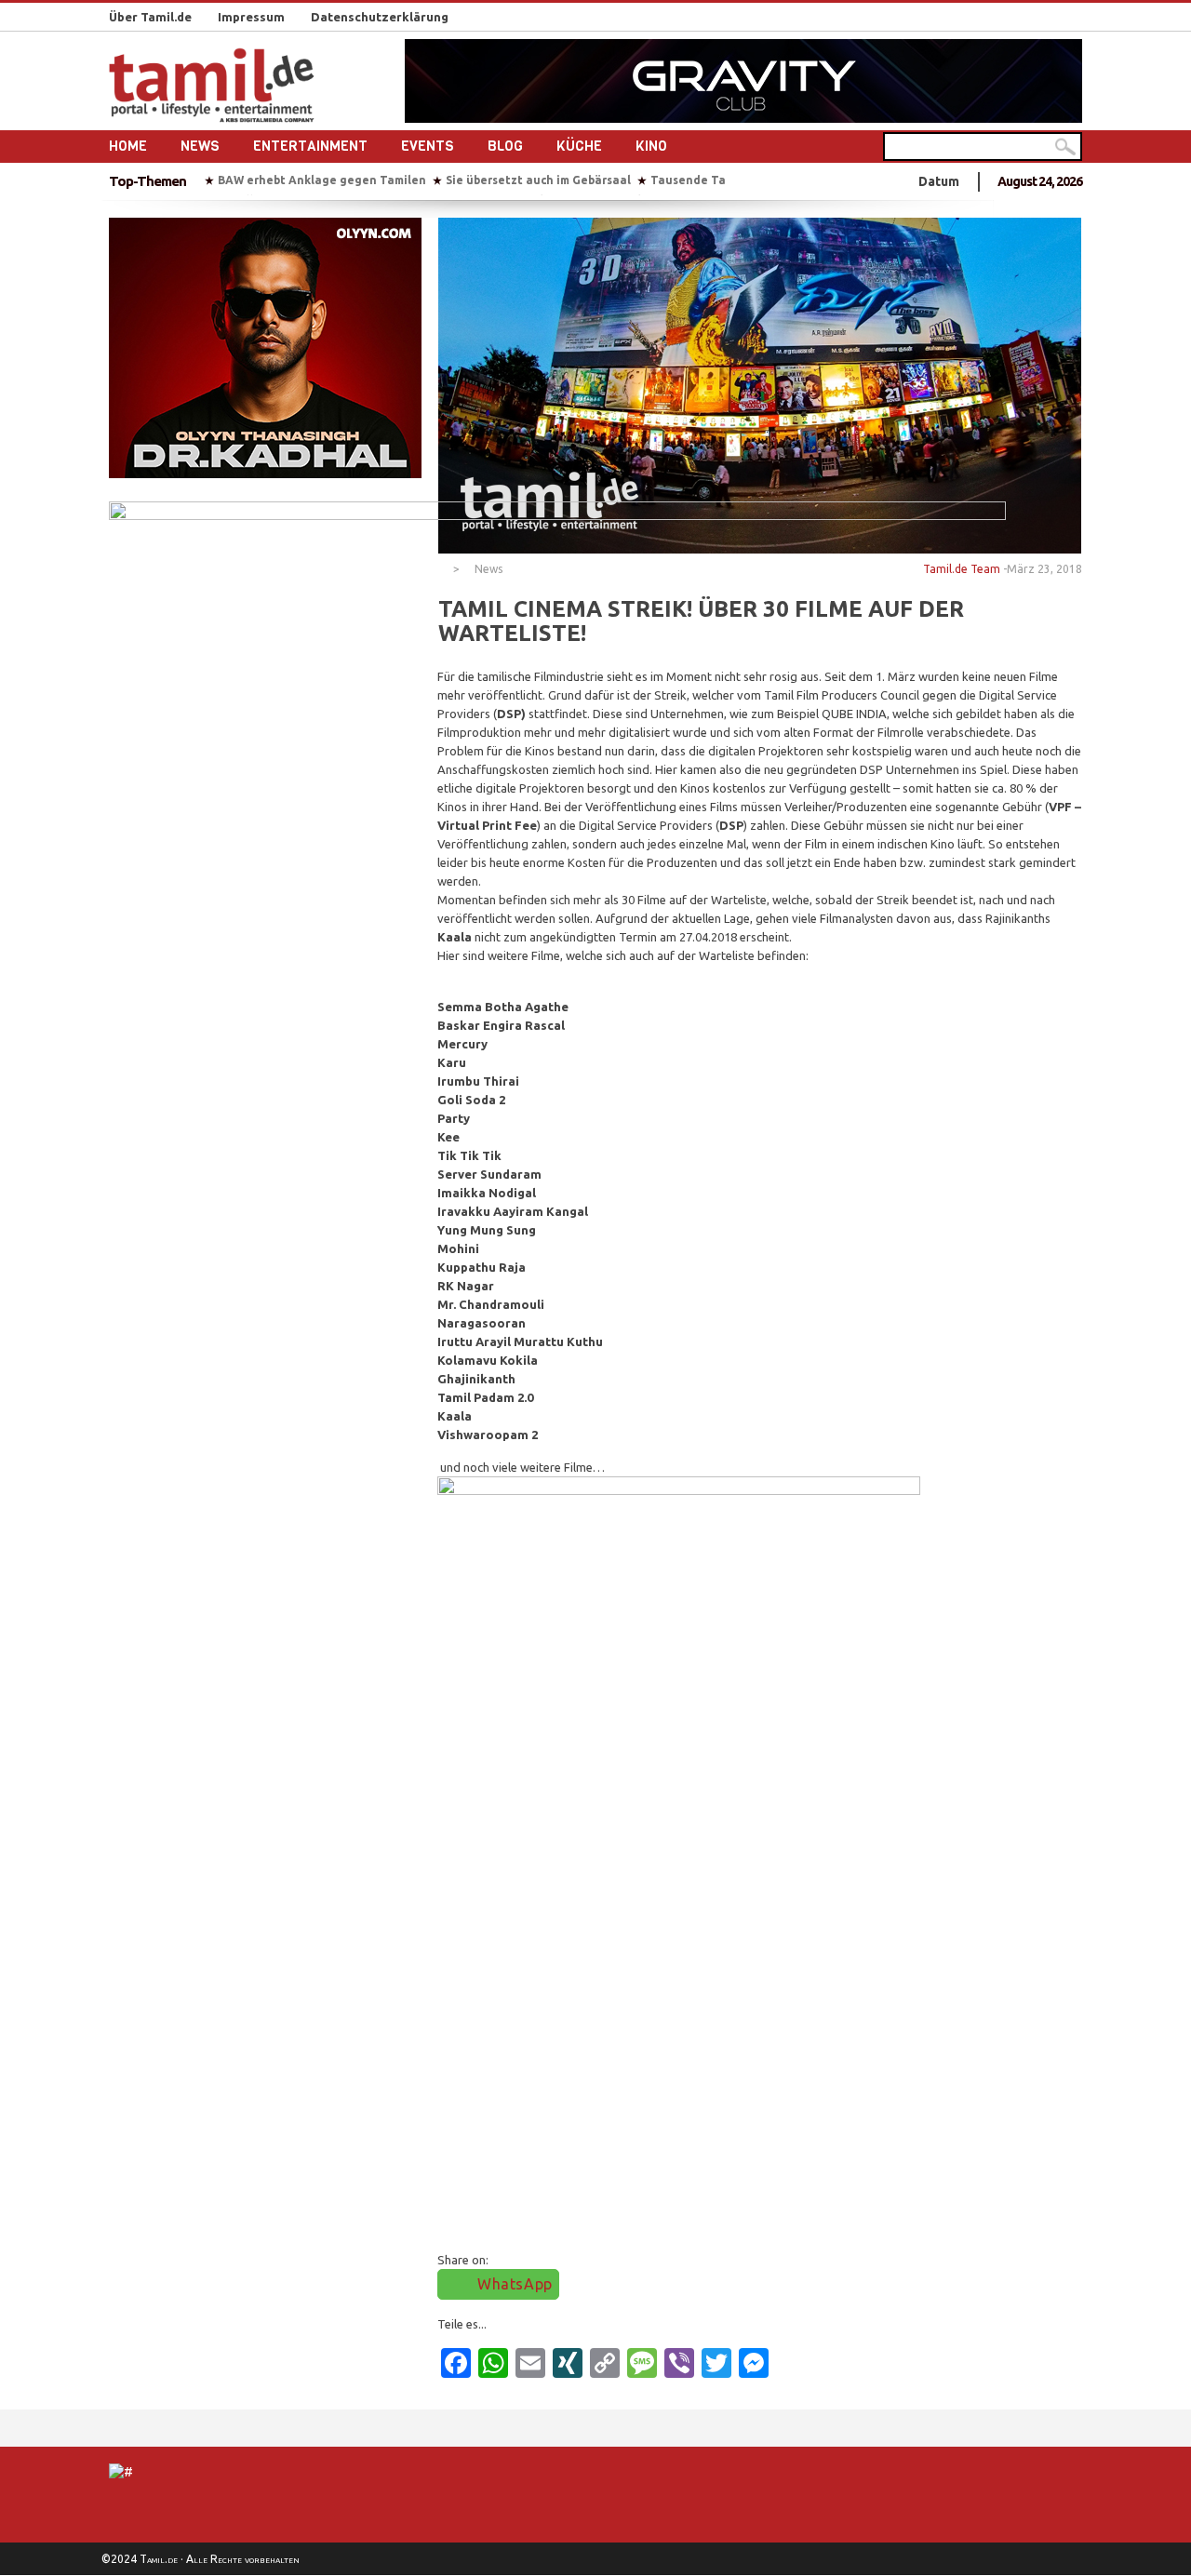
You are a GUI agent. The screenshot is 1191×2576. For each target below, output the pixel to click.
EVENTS (428, 146)
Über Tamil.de (150, 17)
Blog (505, 146)
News (200, 146)
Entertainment (310, 146)
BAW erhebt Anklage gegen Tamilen (322, 180)
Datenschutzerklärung (380, 17)
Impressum (251, 17)
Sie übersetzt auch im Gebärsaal (538, 180)
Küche (579, 146)
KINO (651, 146)
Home (128, 146)
